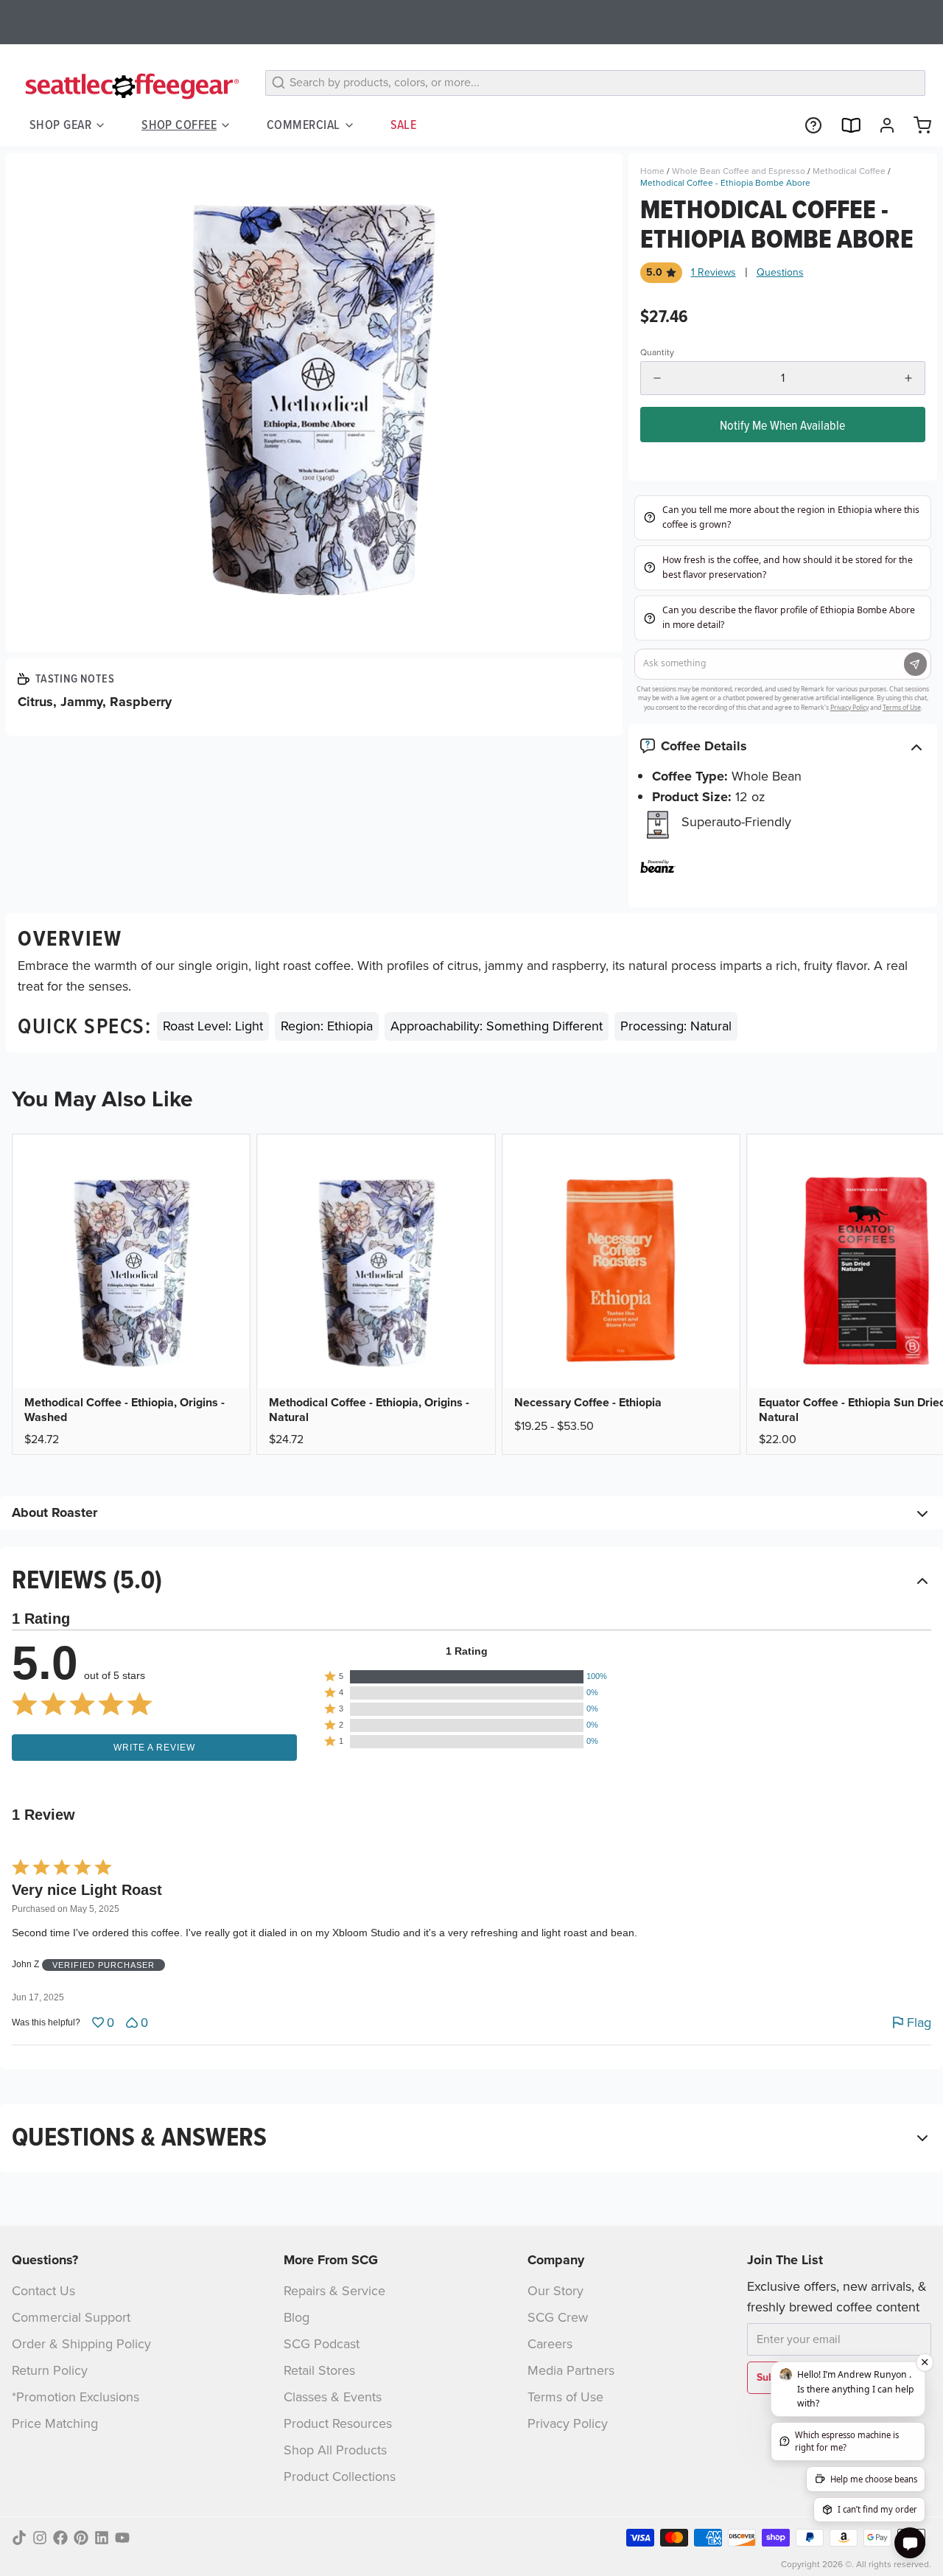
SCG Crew (558, 2317)
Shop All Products (335, 2450)
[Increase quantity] (908, 378)
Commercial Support (71, 2317)
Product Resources (338, 2423)
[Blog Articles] (844, 125)
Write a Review (154, 1748)
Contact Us (43, 2291)
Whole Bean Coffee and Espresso (739, 171)
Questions (780, 273)
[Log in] (881, 125)
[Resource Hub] (807, 125)
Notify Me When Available (782, 425)
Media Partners (571, 2370)
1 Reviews (714, 273)
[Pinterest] (81, 2538)
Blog (297, 2317)
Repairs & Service (334, 2291)
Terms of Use (565, 2397)
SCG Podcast (322, 2344)
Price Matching (55, 2423)
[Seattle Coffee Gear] (130, 85)
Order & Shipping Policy (81, 2344)
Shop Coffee (179, 125)
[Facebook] (60, 2538)
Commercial (304, 125)
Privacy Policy (568, 2423)
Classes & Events (333, 2397)
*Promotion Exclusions (76, 2397)
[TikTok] (19, 2538)
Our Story (555, 2291)
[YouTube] (122, 2538)
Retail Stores (319, 2370)
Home (652, 171)
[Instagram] (40, 2538)
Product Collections (340, 2476)
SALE (404, 125)
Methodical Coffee (849, 171)
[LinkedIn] (102, 2538)
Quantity (657, 352)
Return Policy (50, 2370)
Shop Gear (60, 125)
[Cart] (916, 125)
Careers (550, 2344)
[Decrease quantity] (657, 378)
